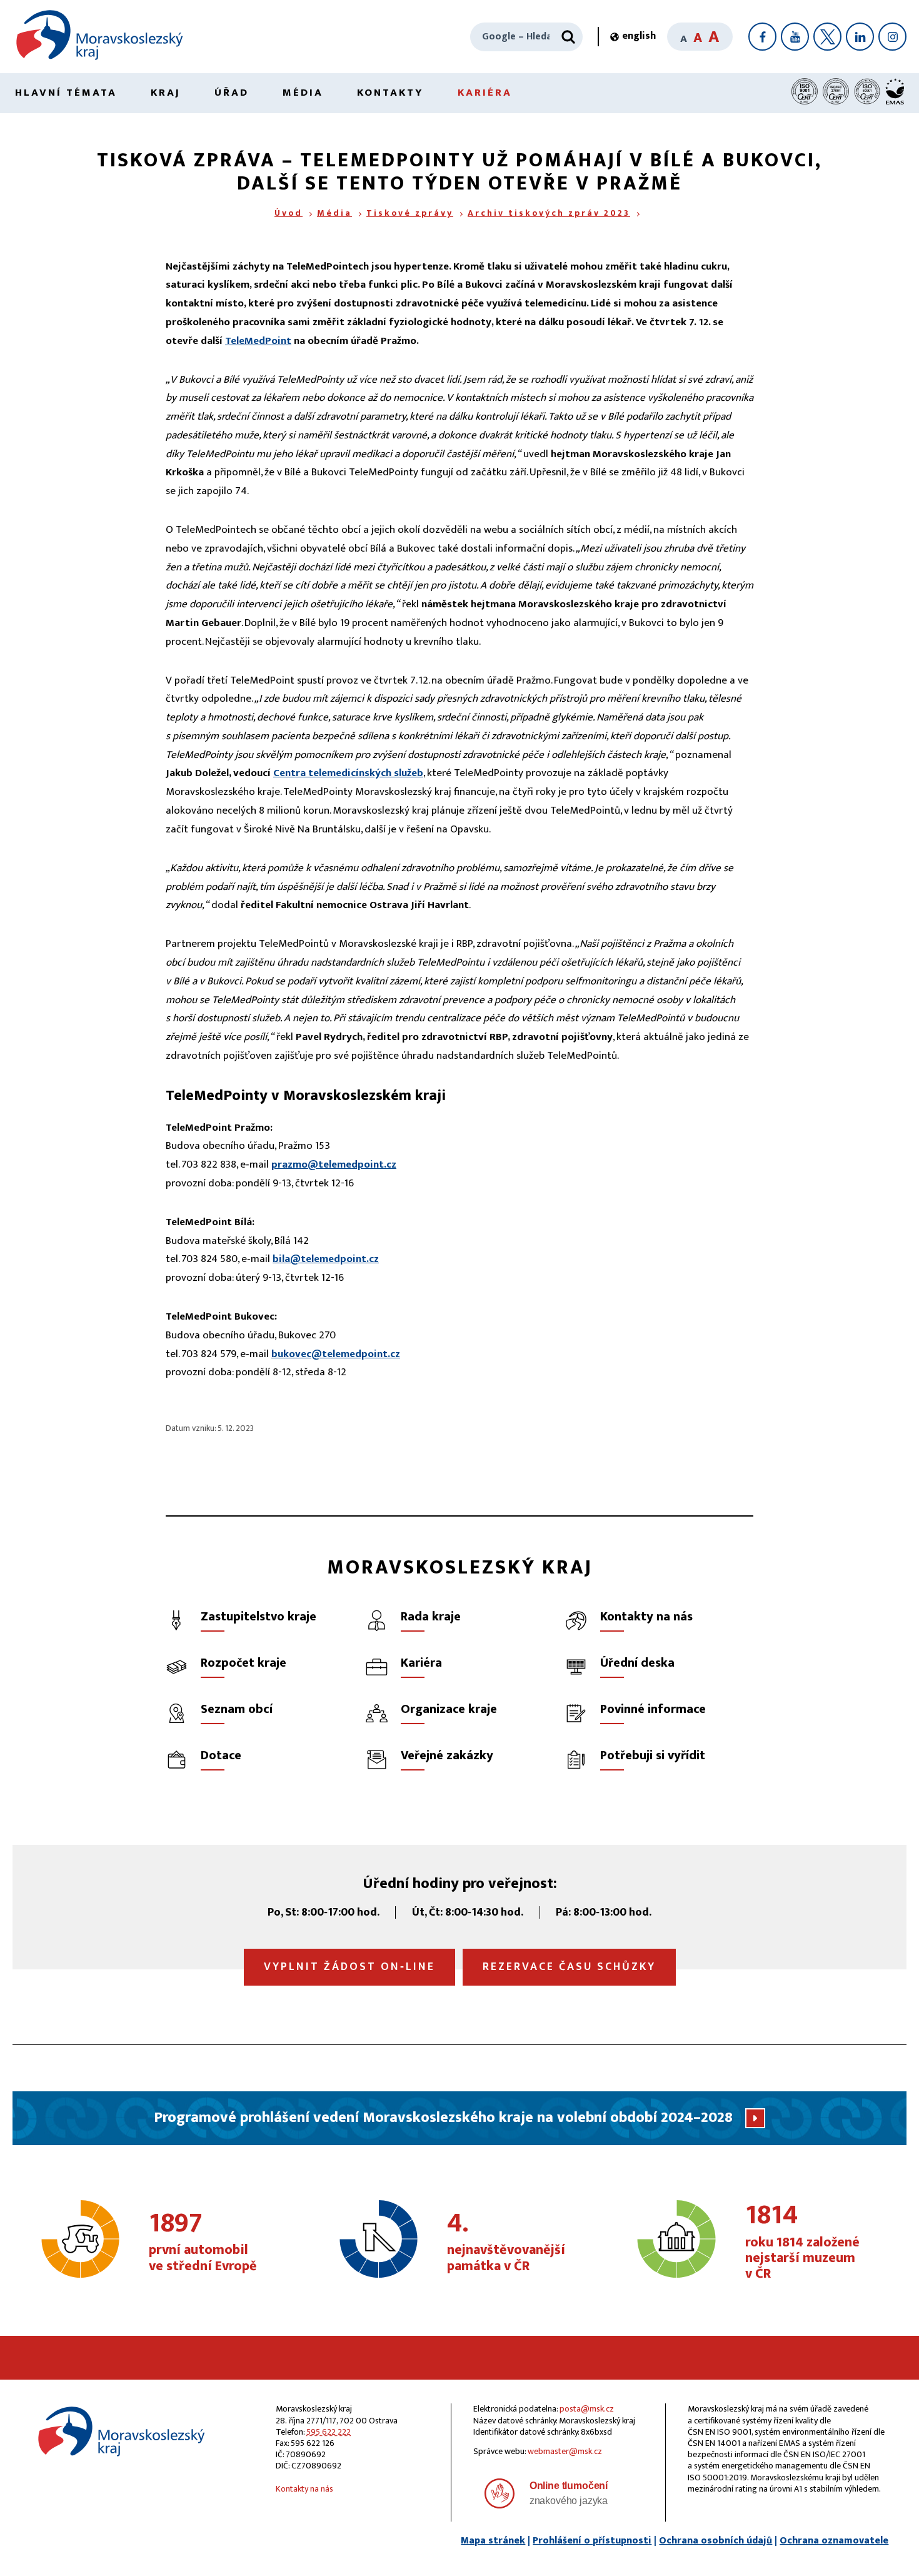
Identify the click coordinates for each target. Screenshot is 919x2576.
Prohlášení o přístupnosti (592, 2541)
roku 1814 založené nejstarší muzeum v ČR (802, 2242)
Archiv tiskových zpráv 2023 (549, 213)
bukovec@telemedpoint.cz (336, 1354)
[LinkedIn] (860, 37)
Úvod (289, 213)
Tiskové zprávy (410, 213)
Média (303, 93)
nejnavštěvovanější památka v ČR (506, 2243)
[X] (827, 37)
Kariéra (485, 93)
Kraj (166, 93)
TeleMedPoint (258, 341)
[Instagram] (892, 37)
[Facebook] (762, 37)
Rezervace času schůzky (569, 1967)
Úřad (232, 93)
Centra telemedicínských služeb (348, 773)
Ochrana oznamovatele (834, 2541)
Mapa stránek (493, 2541)
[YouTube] (795, 37)
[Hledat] (568, 37)
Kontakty (390, 93)
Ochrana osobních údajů (716, 2541)
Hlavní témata (66, 93)
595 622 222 (329, 2432)
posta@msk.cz (587, 2409)
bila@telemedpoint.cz (326, 1259)
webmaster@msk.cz (565, 2451)
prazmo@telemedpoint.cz (334, 1164)
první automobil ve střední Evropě (203, 2243)
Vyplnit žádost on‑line (349, 1967)
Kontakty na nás (304, 2489)
